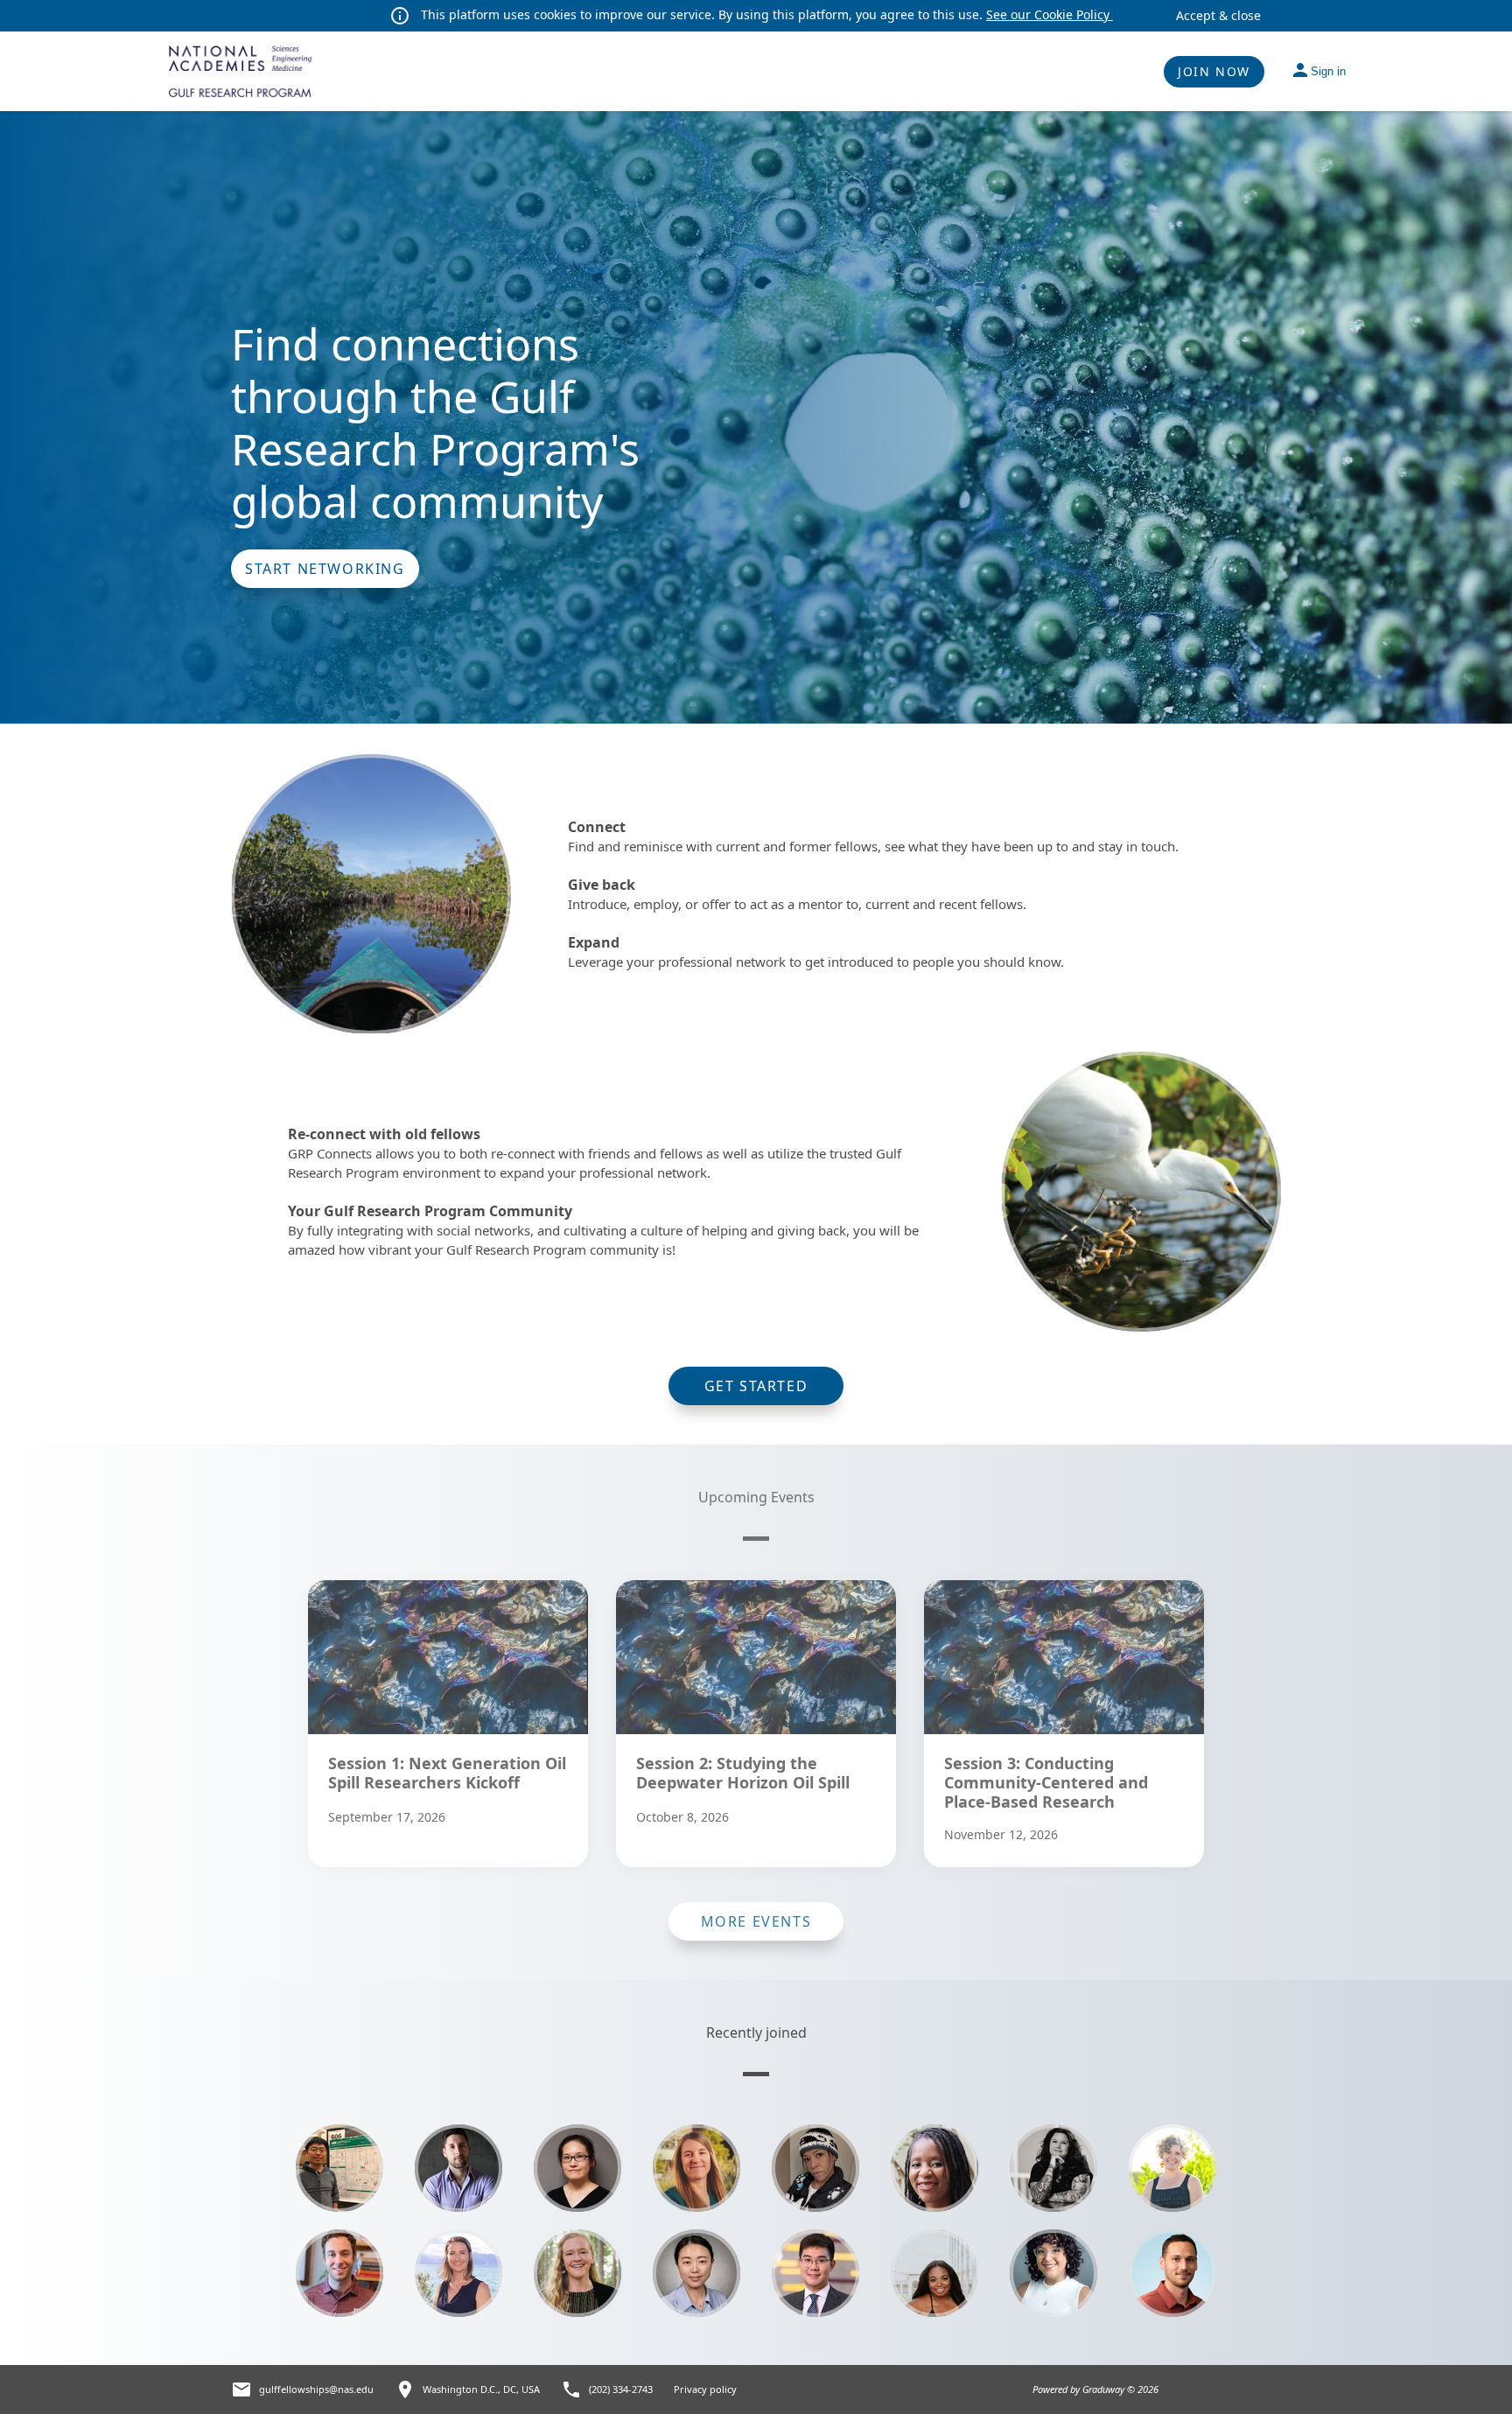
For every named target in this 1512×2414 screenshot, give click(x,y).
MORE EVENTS (756, 1921)
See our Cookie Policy (1050, 14)
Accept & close (1218, 15)
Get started (756, 1386)
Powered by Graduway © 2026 (1095, 2389)
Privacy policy (705, 2389)
